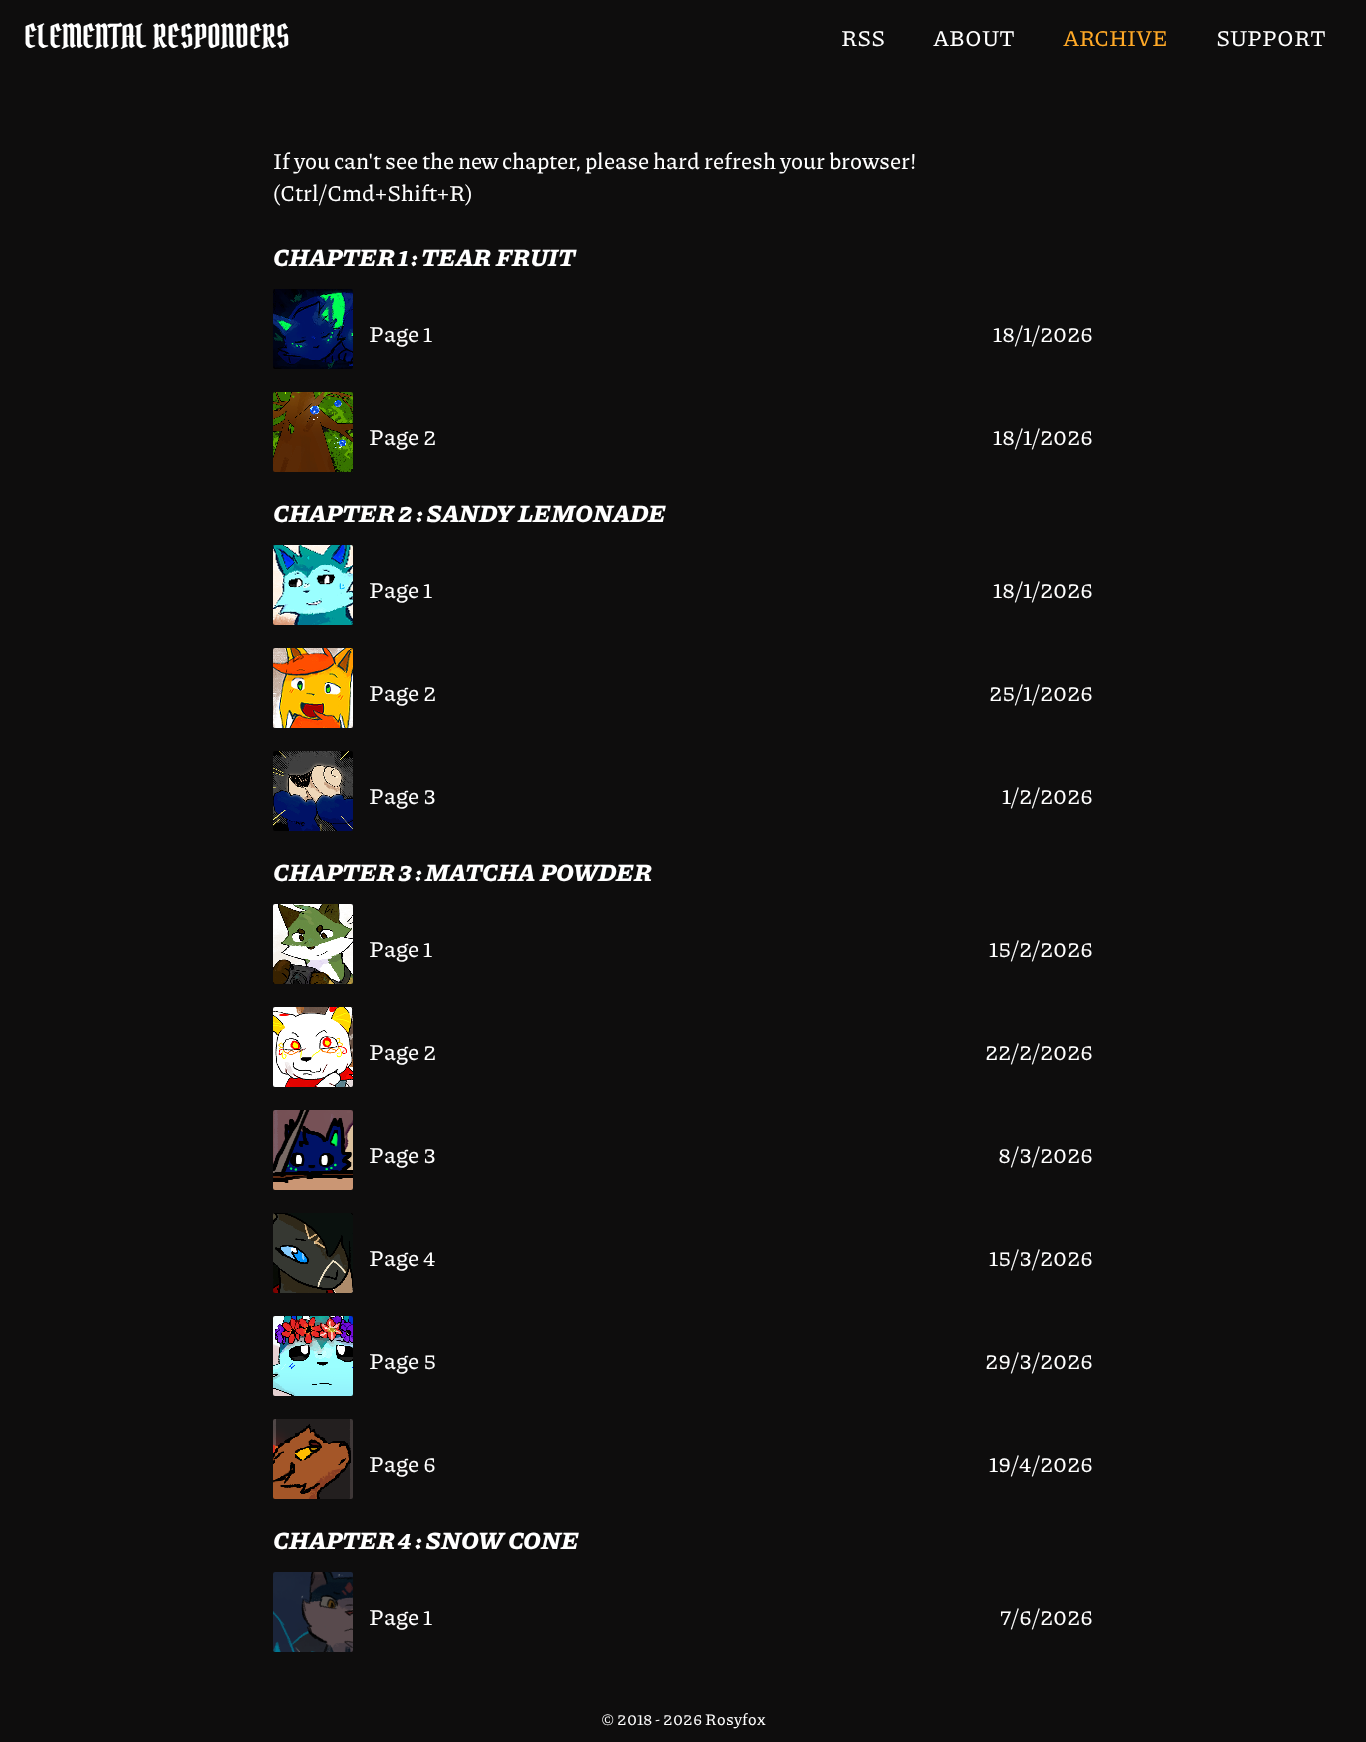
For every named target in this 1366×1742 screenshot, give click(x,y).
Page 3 (402, 795)
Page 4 (402, 1257)
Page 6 (402, 1463)
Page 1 (400, 333)
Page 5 (402, 1360)
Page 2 (402, 436)
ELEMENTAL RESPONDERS (157, 36)
